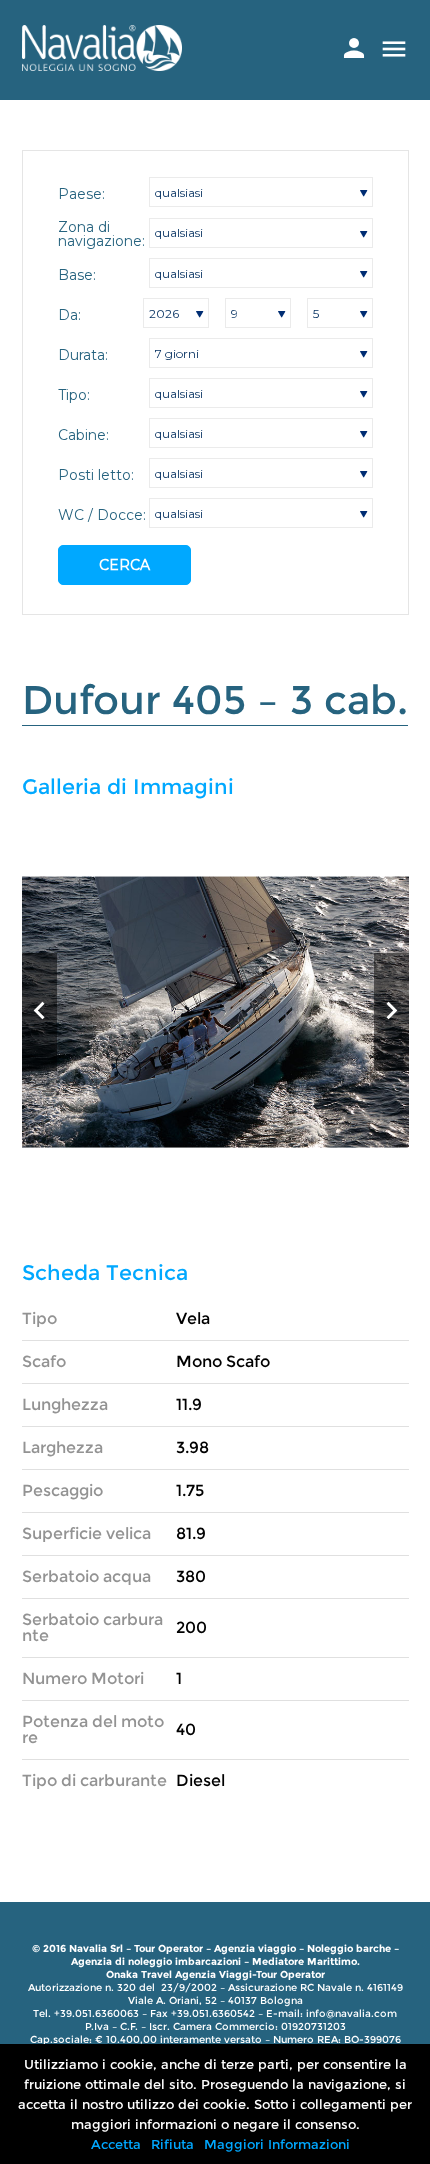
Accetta (116, 2144)
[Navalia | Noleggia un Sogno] (102, 65)
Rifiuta (172, 2144)
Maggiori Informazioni (277, 2144)
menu (394, 49)
